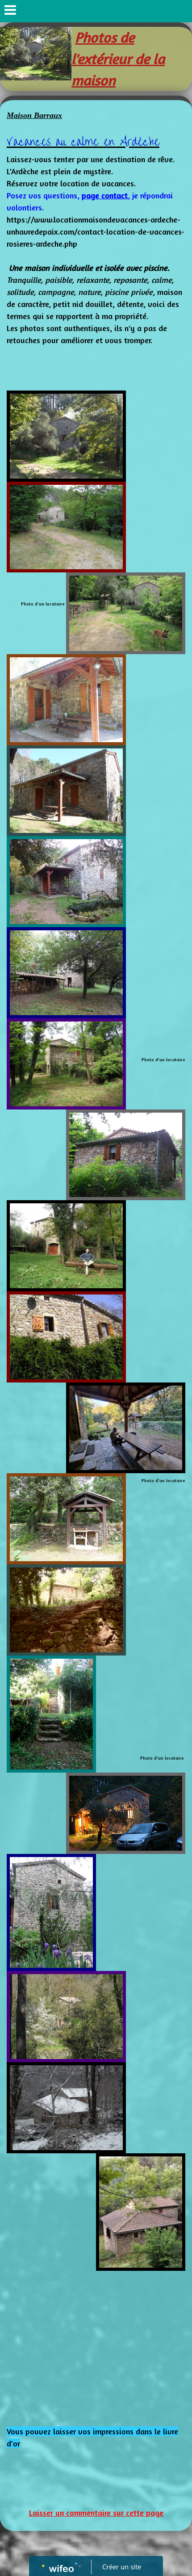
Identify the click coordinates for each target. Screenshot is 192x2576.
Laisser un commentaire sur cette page (96, 2513)
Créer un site (122, 2567)
